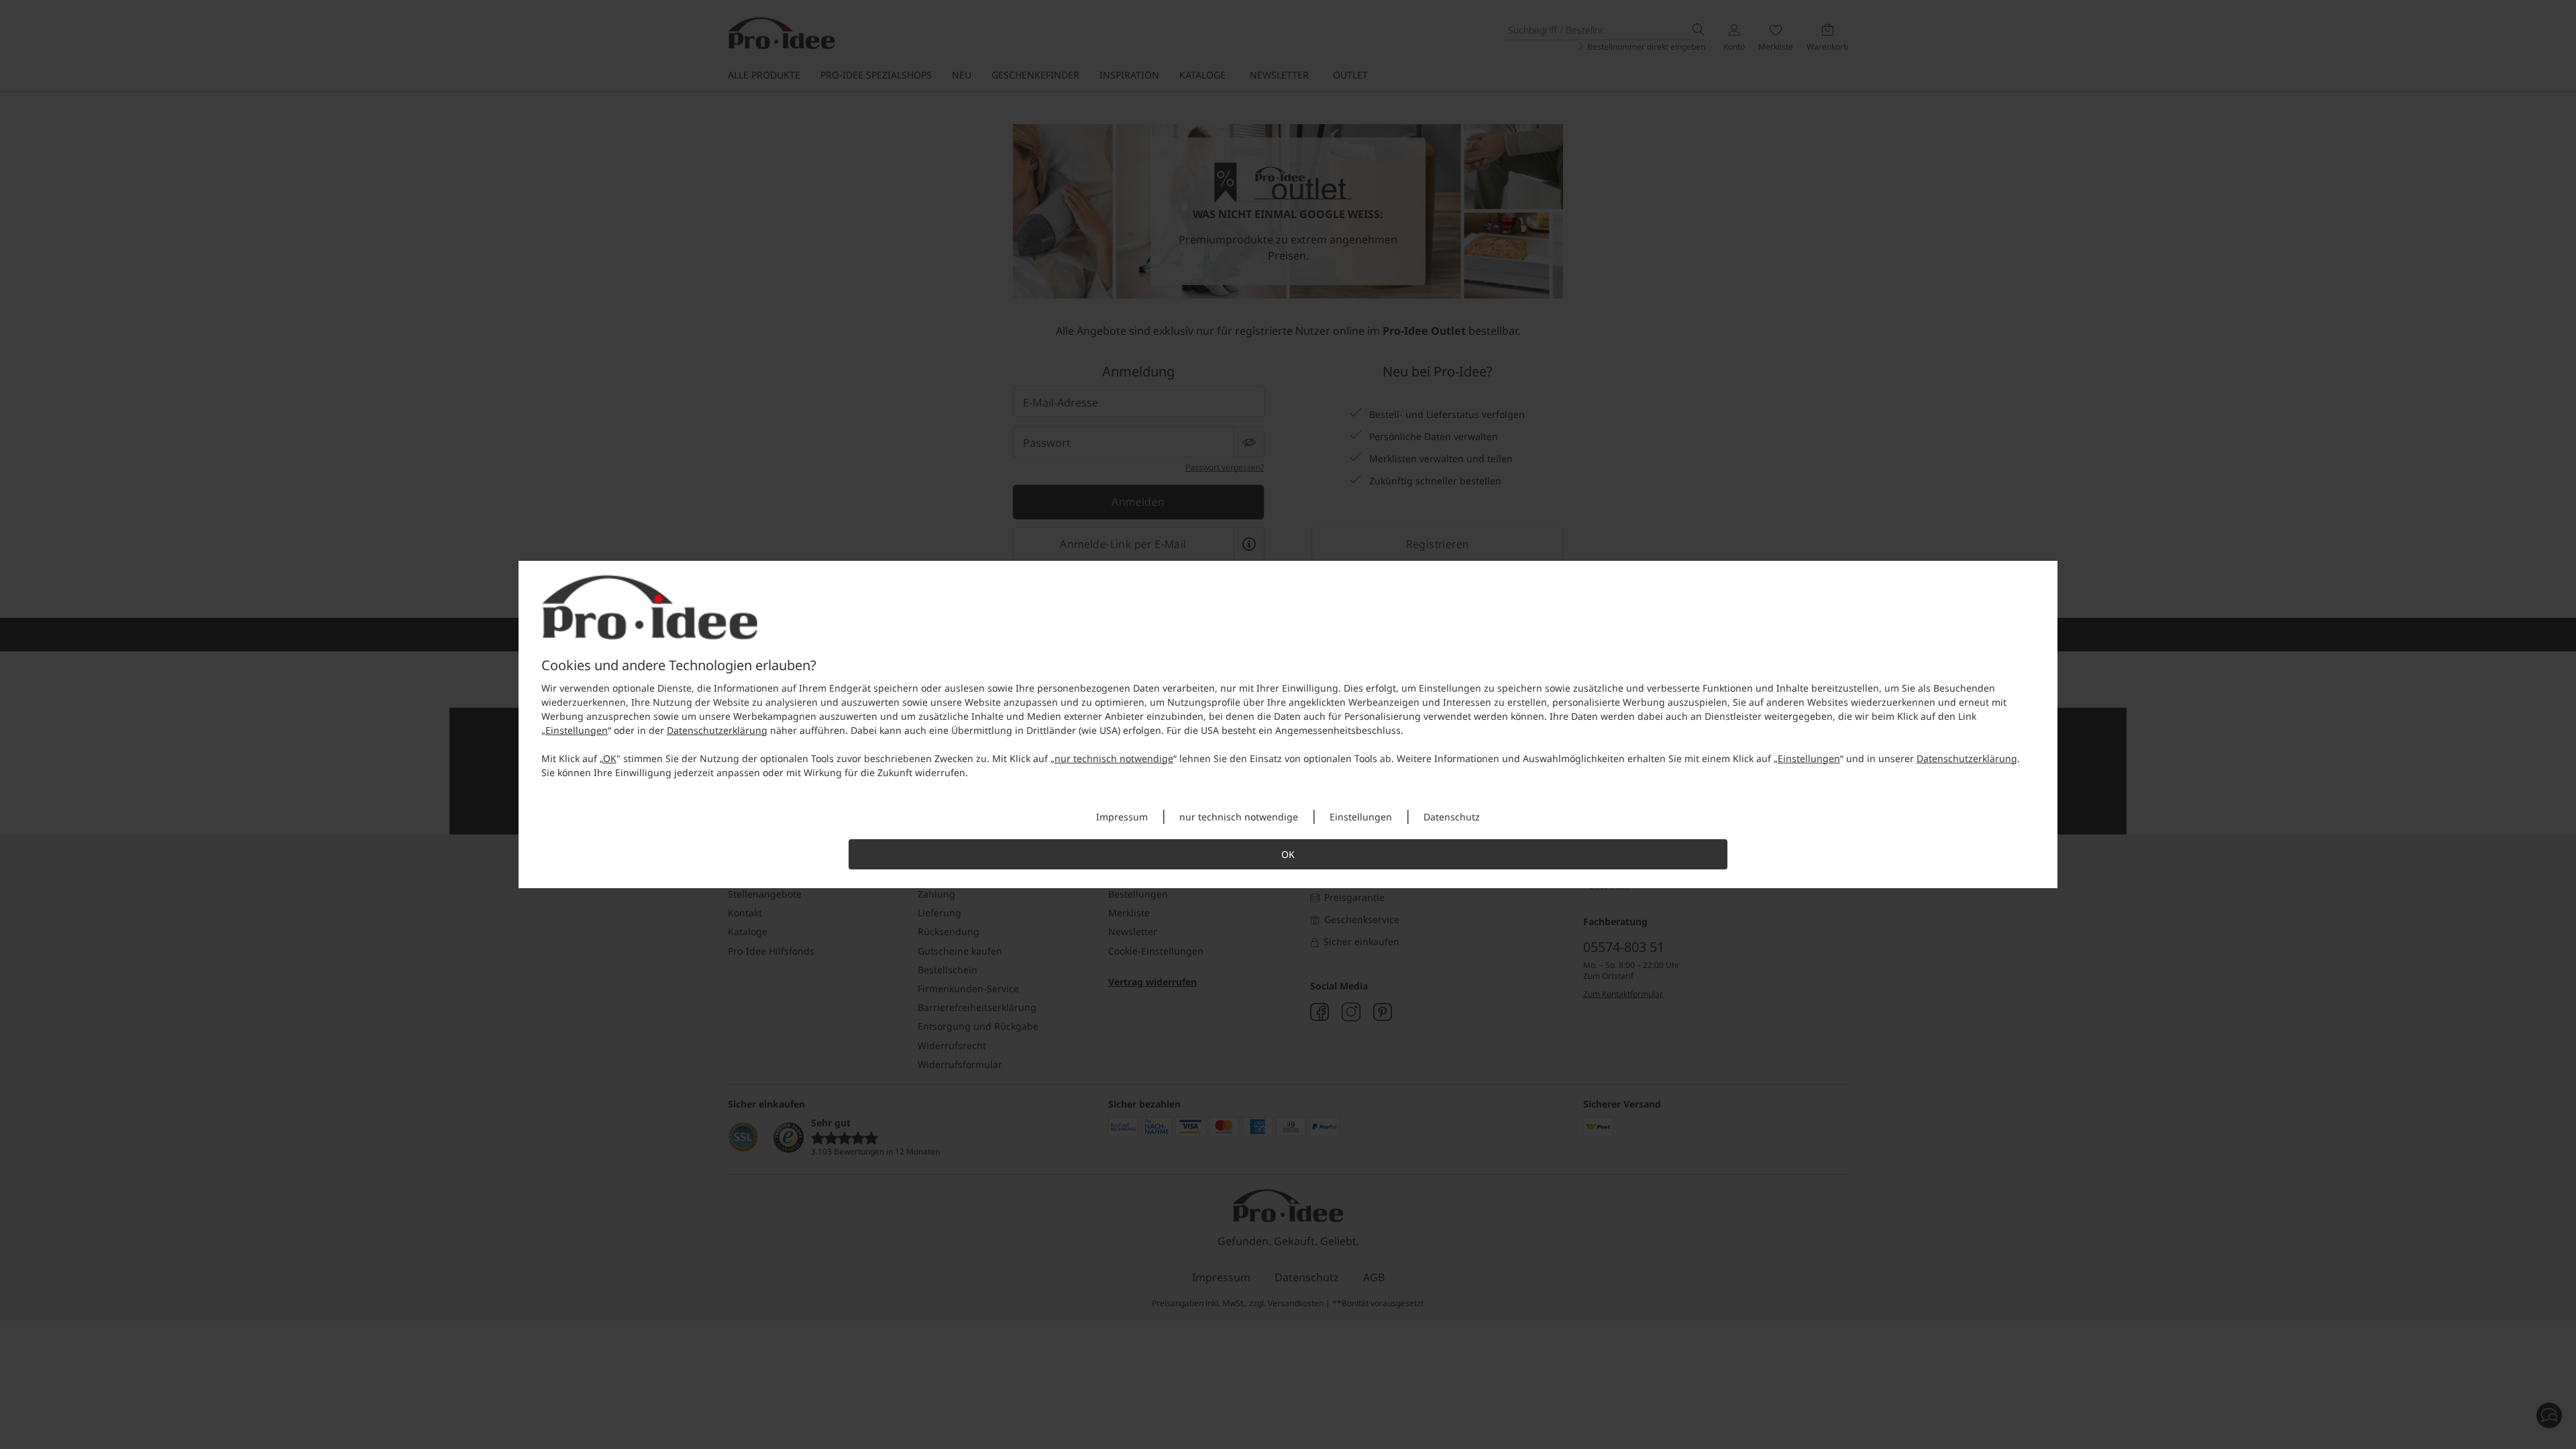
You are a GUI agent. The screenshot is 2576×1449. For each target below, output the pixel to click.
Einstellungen (577, 730)
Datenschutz (1452, 817)
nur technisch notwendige (1114, 758)
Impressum (1122, 817)
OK (610, 758)
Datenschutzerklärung (717, 730)
